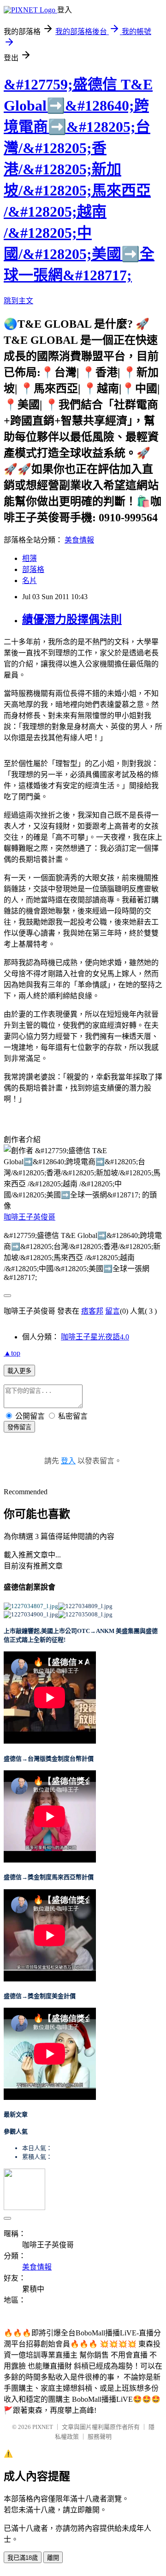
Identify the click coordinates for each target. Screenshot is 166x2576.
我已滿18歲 (23, 2558)
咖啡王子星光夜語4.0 (95, 1337)
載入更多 (19, 1371)
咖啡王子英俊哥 (30, 1217)
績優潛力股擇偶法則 (72, 619)
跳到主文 (18, 301)
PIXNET (43, 2427)
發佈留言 (19, 1427)
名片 (30, 581)
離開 (53, 2558)
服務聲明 (100, 2437)
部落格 (33, 569)
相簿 (30, 558)
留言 (113, 1311)
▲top (12, 1353)
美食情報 (79, 540)
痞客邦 (92, 1311)
